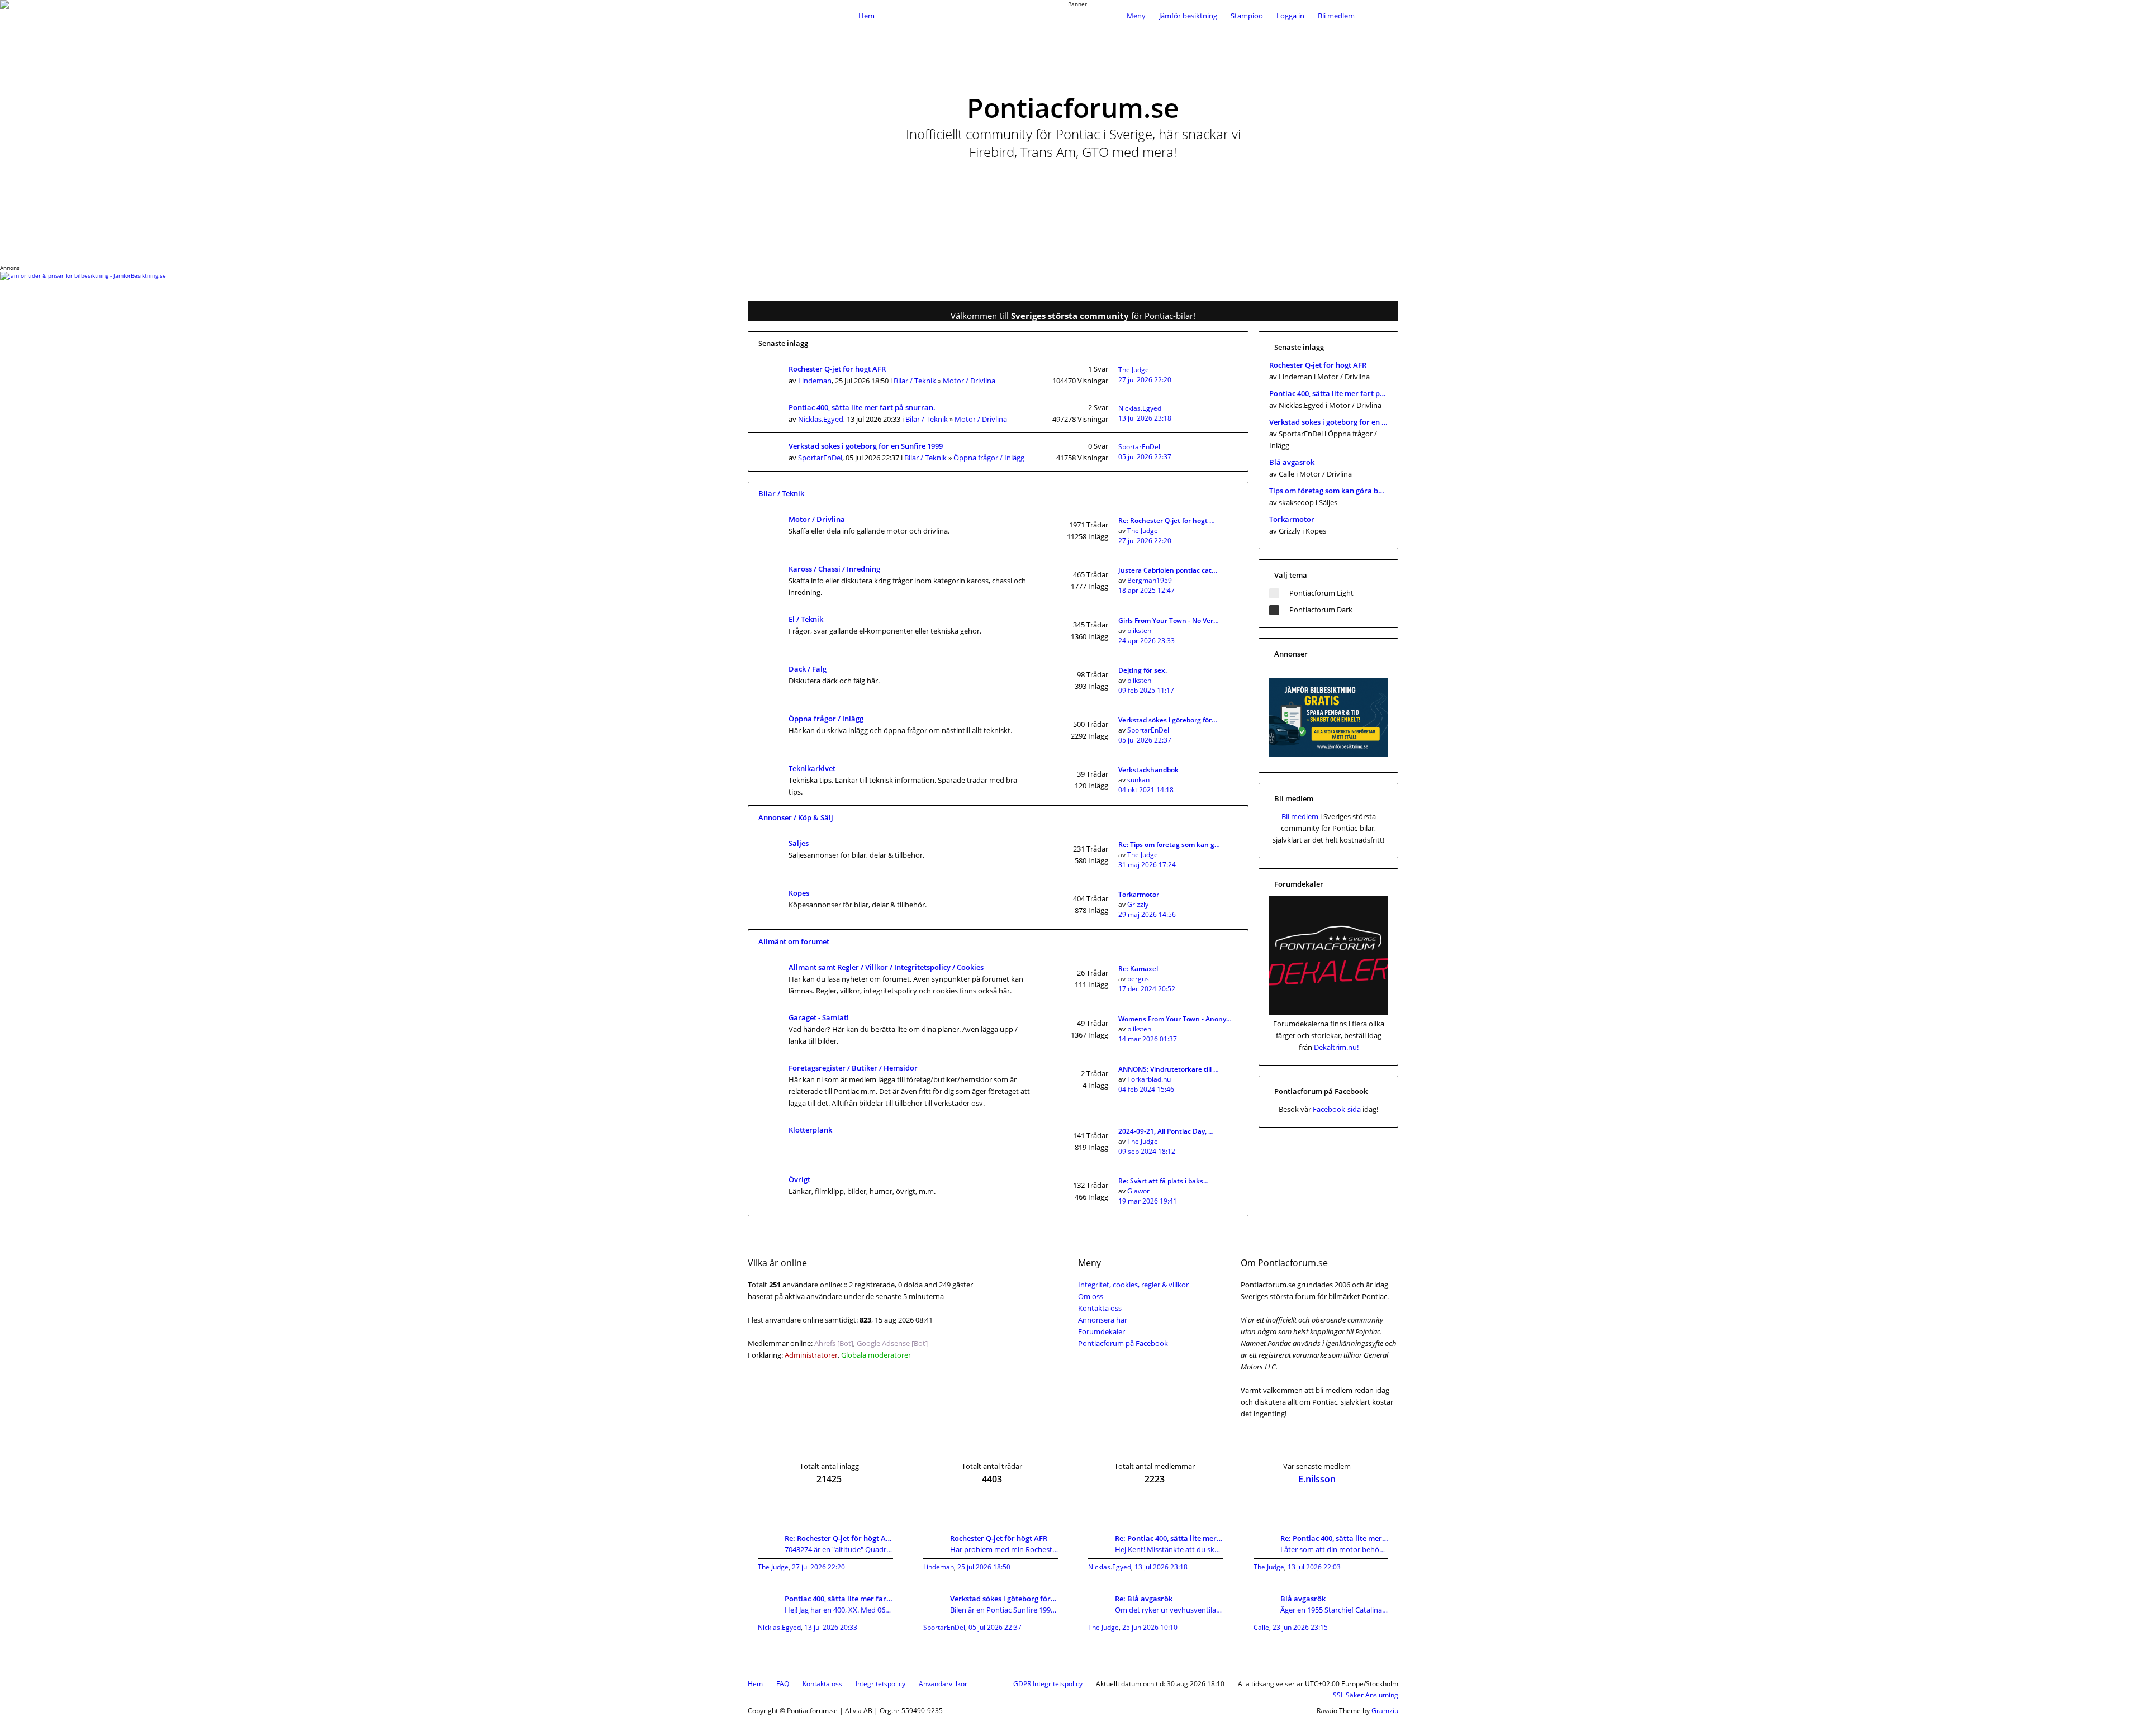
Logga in (1290, 16)
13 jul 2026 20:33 (831, 1627)
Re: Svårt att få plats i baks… (1164, 1181)
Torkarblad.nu (1149, 1079)
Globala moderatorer (876, 1355)
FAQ (783, 1684)
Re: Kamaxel (1138, 969)
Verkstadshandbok (1148, 770)
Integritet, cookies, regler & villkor (1133, 1285)
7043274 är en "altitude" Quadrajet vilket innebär (839, 1549)
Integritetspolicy (880, 1684)
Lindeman (815, 381)
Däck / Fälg (808, 669)
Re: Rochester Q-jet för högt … (1167, 520)
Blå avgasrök (1292, 462)
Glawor (1138, 1191)
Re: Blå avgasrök (1144, 1599)
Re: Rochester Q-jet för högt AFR (839, 1538)
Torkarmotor (1139, 894)
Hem (755, 1684)
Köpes (799, 893)
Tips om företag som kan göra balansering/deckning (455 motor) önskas (1328, 491)
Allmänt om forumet (794, 941)
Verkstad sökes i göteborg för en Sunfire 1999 (866, 446)
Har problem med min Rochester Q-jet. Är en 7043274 (1004, 1549)
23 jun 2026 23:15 (1300, 1627)
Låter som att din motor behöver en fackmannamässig (1335, 1549)
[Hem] (800, 16)
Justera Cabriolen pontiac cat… (1168, 570)
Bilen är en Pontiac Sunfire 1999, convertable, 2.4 (1004, 1610)
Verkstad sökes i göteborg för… (1168, 720)
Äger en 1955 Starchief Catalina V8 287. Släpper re (1335, 1610)
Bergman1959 (1150, 580)
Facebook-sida (1337, 1109)
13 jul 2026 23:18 (1145, 418)
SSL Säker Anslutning (1366, 1695)
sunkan (1138, 780)
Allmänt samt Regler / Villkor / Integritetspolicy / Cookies (886, 967)
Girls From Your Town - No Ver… (1169, 620)
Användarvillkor (943, 1684)
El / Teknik (806, 619)
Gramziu (1385, 1711)
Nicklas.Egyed (821, 419)
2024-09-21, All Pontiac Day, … (1166, 1131)
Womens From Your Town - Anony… (1175, 1019)
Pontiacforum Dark (1321, 610)
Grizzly (1138, 904)
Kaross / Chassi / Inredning (834, 569)
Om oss (1091, 1296)
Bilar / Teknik (915, 381)
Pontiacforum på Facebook (1123, 1343)
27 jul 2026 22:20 (1145, 380)
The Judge (1134, 370)
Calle (1261, 1627)
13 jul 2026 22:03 (1314, 1567)
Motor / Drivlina (969, 381)
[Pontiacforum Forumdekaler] (1328, 1012)
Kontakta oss (1100, 1308)
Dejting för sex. (1143, 670)
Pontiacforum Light (1321, 593)
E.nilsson (1317, 1479)
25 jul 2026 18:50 (984, 1567)
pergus (1138, 979)
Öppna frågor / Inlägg (989, 458)
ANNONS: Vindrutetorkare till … (1169, 1069)
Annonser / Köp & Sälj (796, 817)
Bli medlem (1336, 16)
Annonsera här (1103, 1320)
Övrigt (799, 1179)
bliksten (1139, 631)
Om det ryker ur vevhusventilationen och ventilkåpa (1169, 1610)
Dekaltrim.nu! (1336, 1047)
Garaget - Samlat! (819, 1017)
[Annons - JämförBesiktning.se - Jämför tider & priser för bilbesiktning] (1328, 754)
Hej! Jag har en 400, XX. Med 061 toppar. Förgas (839, 1610)
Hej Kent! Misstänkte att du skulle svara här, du (1169, 1549)
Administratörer (811, 1355)
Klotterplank (810, 1130)
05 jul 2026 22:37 (1145, 457)
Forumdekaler (1102, 1331)
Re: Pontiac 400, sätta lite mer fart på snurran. (1169, 1538)
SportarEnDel (820, 458)
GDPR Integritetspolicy (1048, 1684)
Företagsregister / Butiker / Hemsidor (853, 1068)
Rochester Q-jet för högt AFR (837, 369)
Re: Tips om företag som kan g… (1169, 845)
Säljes (799, 843)
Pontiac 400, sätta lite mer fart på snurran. (862, 407)
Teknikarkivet (812, 768)
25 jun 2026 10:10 (1150, 1627)
